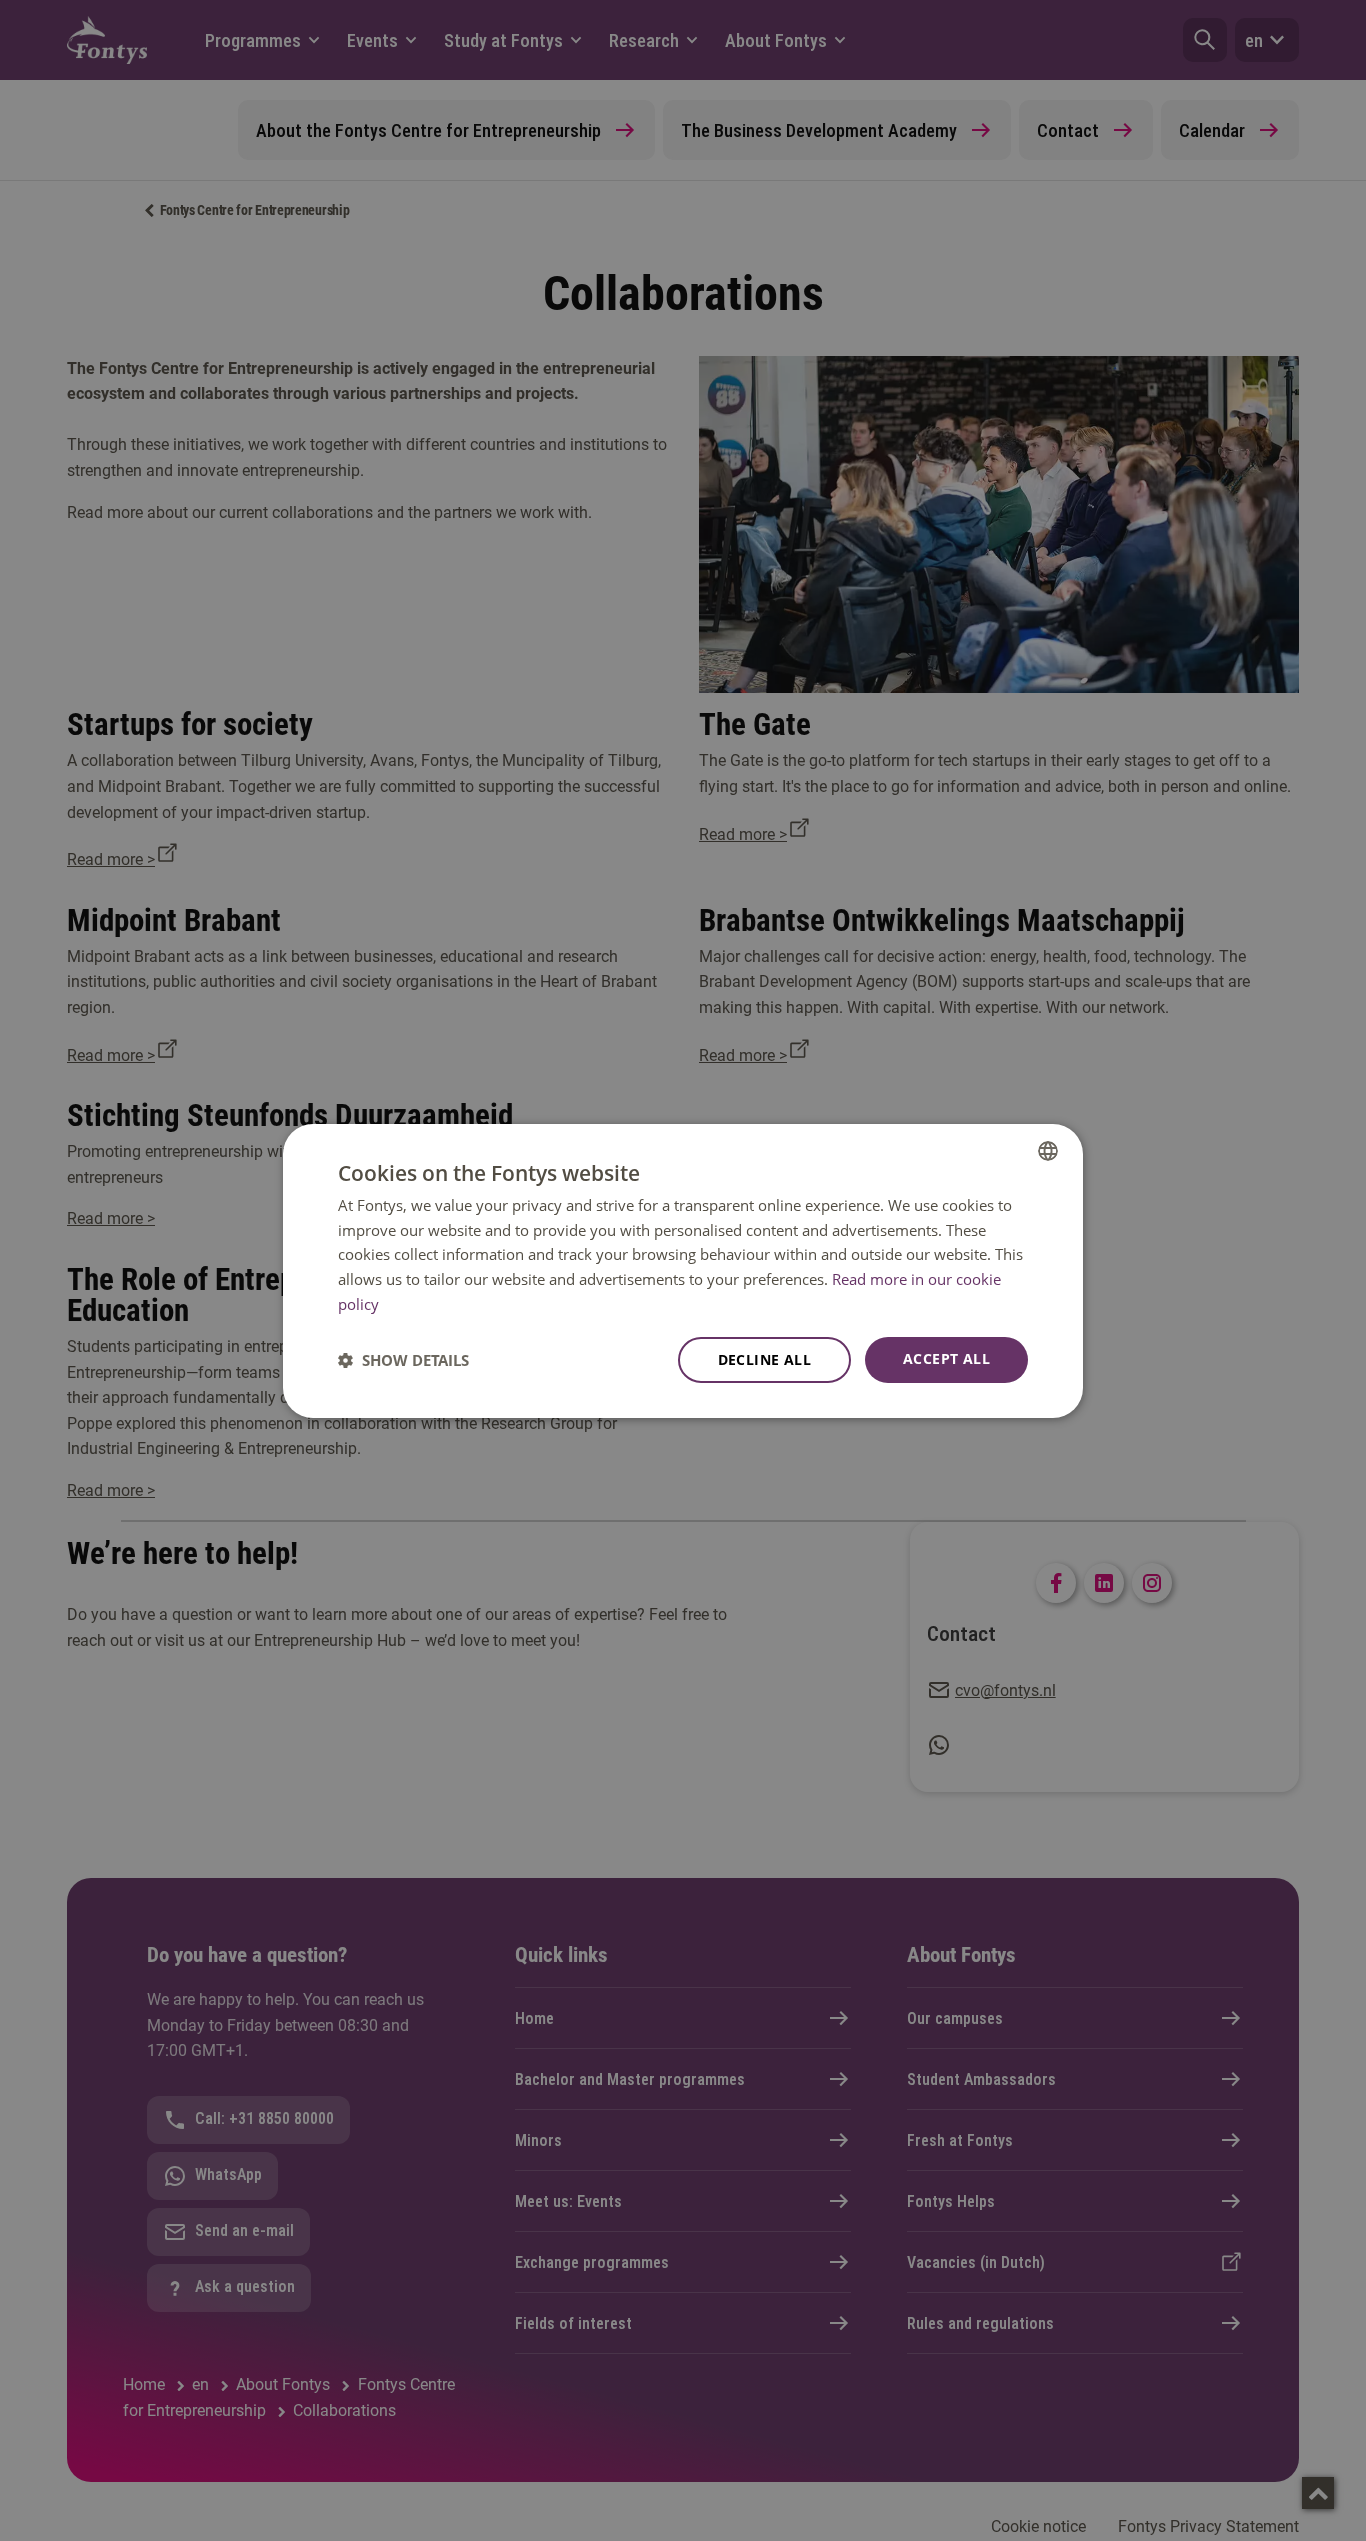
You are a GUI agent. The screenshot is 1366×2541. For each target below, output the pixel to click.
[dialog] (683, 1270)
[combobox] (1048, 1150)
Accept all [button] (946, 1358)
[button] (403, 1360)
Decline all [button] (764, 1359)
